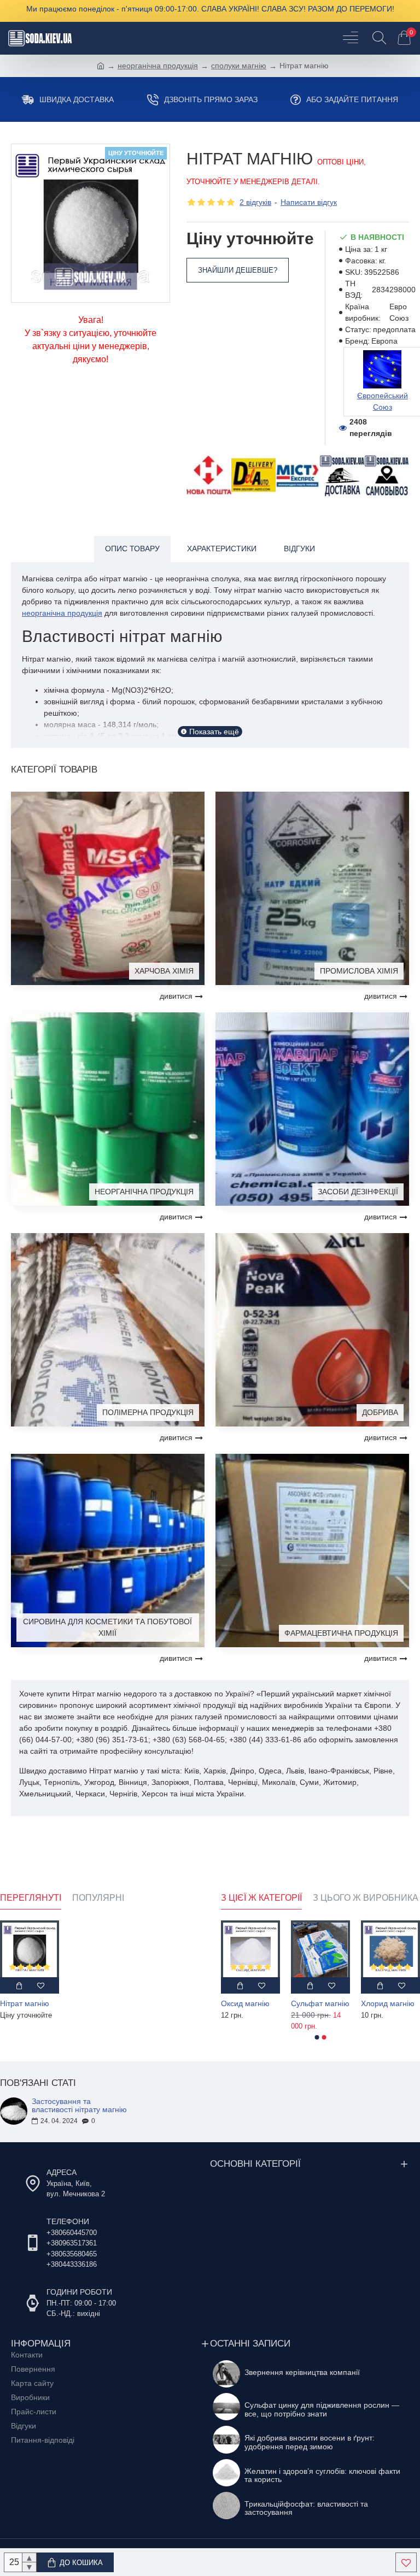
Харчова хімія (164, 971)
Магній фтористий (250, 2003)
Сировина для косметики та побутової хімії (107, 1627)
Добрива (380, 1412)
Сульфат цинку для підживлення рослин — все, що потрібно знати (322, 2409)
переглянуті (31, 1898)
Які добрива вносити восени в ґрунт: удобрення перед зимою (310, 2442)
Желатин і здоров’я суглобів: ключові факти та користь (322, 2475)
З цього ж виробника (366, 1898)
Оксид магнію (315, 2003)
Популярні (98, 1898)
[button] (317, 2037)
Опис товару (132, 549)
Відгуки (299, 549)
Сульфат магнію (390, 2003)
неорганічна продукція (158, 66)
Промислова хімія (359, 971)
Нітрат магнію (25, 2003)
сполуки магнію (239, 66)
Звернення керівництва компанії (302, 2372)
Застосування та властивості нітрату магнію (79, 2106)
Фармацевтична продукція (341, 1633)
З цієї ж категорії (261, 1898)
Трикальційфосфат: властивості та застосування (306, 2508)
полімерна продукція (148, 1412)
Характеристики (222, 549)
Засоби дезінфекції (358, 1192)
